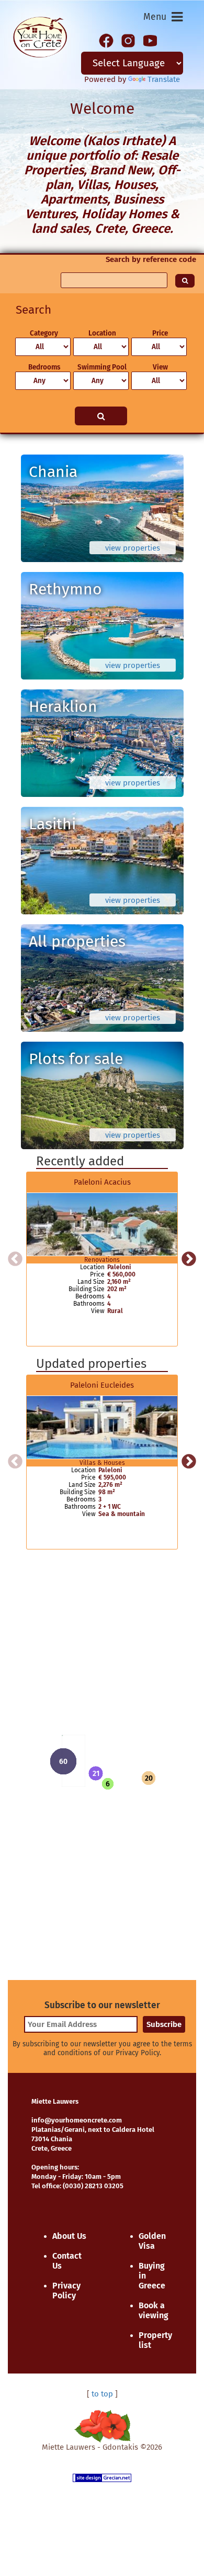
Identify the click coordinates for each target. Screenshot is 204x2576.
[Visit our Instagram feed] (128, 40)
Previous (15, 1259)
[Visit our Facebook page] (106, 40)
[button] (96, 1773)
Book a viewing (154, 2310)
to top (102, 2394)
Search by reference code (151, 259)
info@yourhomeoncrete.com (77, 2120)
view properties (133, 548)
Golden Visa (152, 2241)
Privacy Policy (66, 2291)
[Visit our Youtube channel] (150, 40)
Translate (164, 79)
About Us (69, 2236)
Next (189, 1259)
